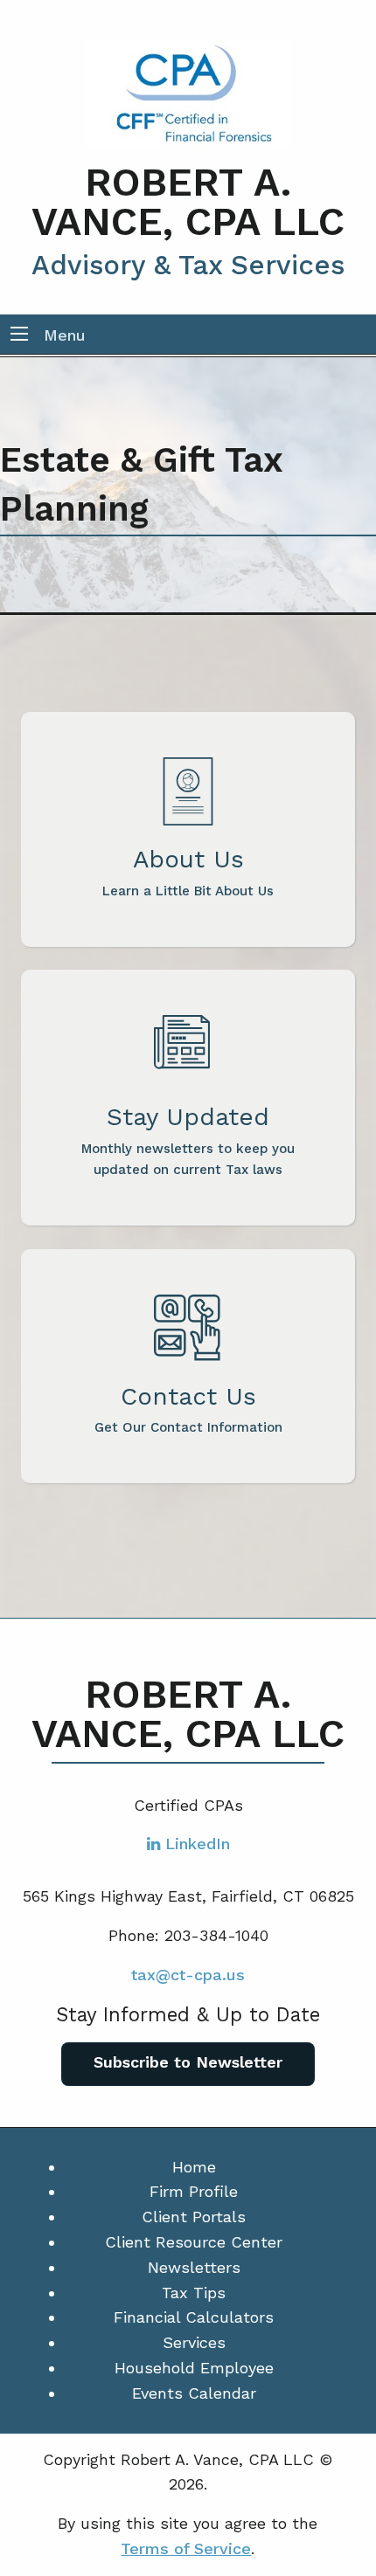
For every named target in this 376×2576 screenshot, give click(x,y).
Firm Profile (194, 2191)
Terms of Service (186, 2548)
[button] (19, 335)
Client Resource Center (194, 2242)
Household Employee (194, 2368)
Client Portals (194, 2217)
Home (194, 2167)
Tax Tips (194, 2293)
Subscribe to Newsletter (188, 2062)
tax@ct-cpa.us (188, 1975)
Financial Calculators (194, 2317)
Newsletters (194, 2267)
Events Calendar (194, 2393)
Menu (65, 335)
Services (194, 2342)
